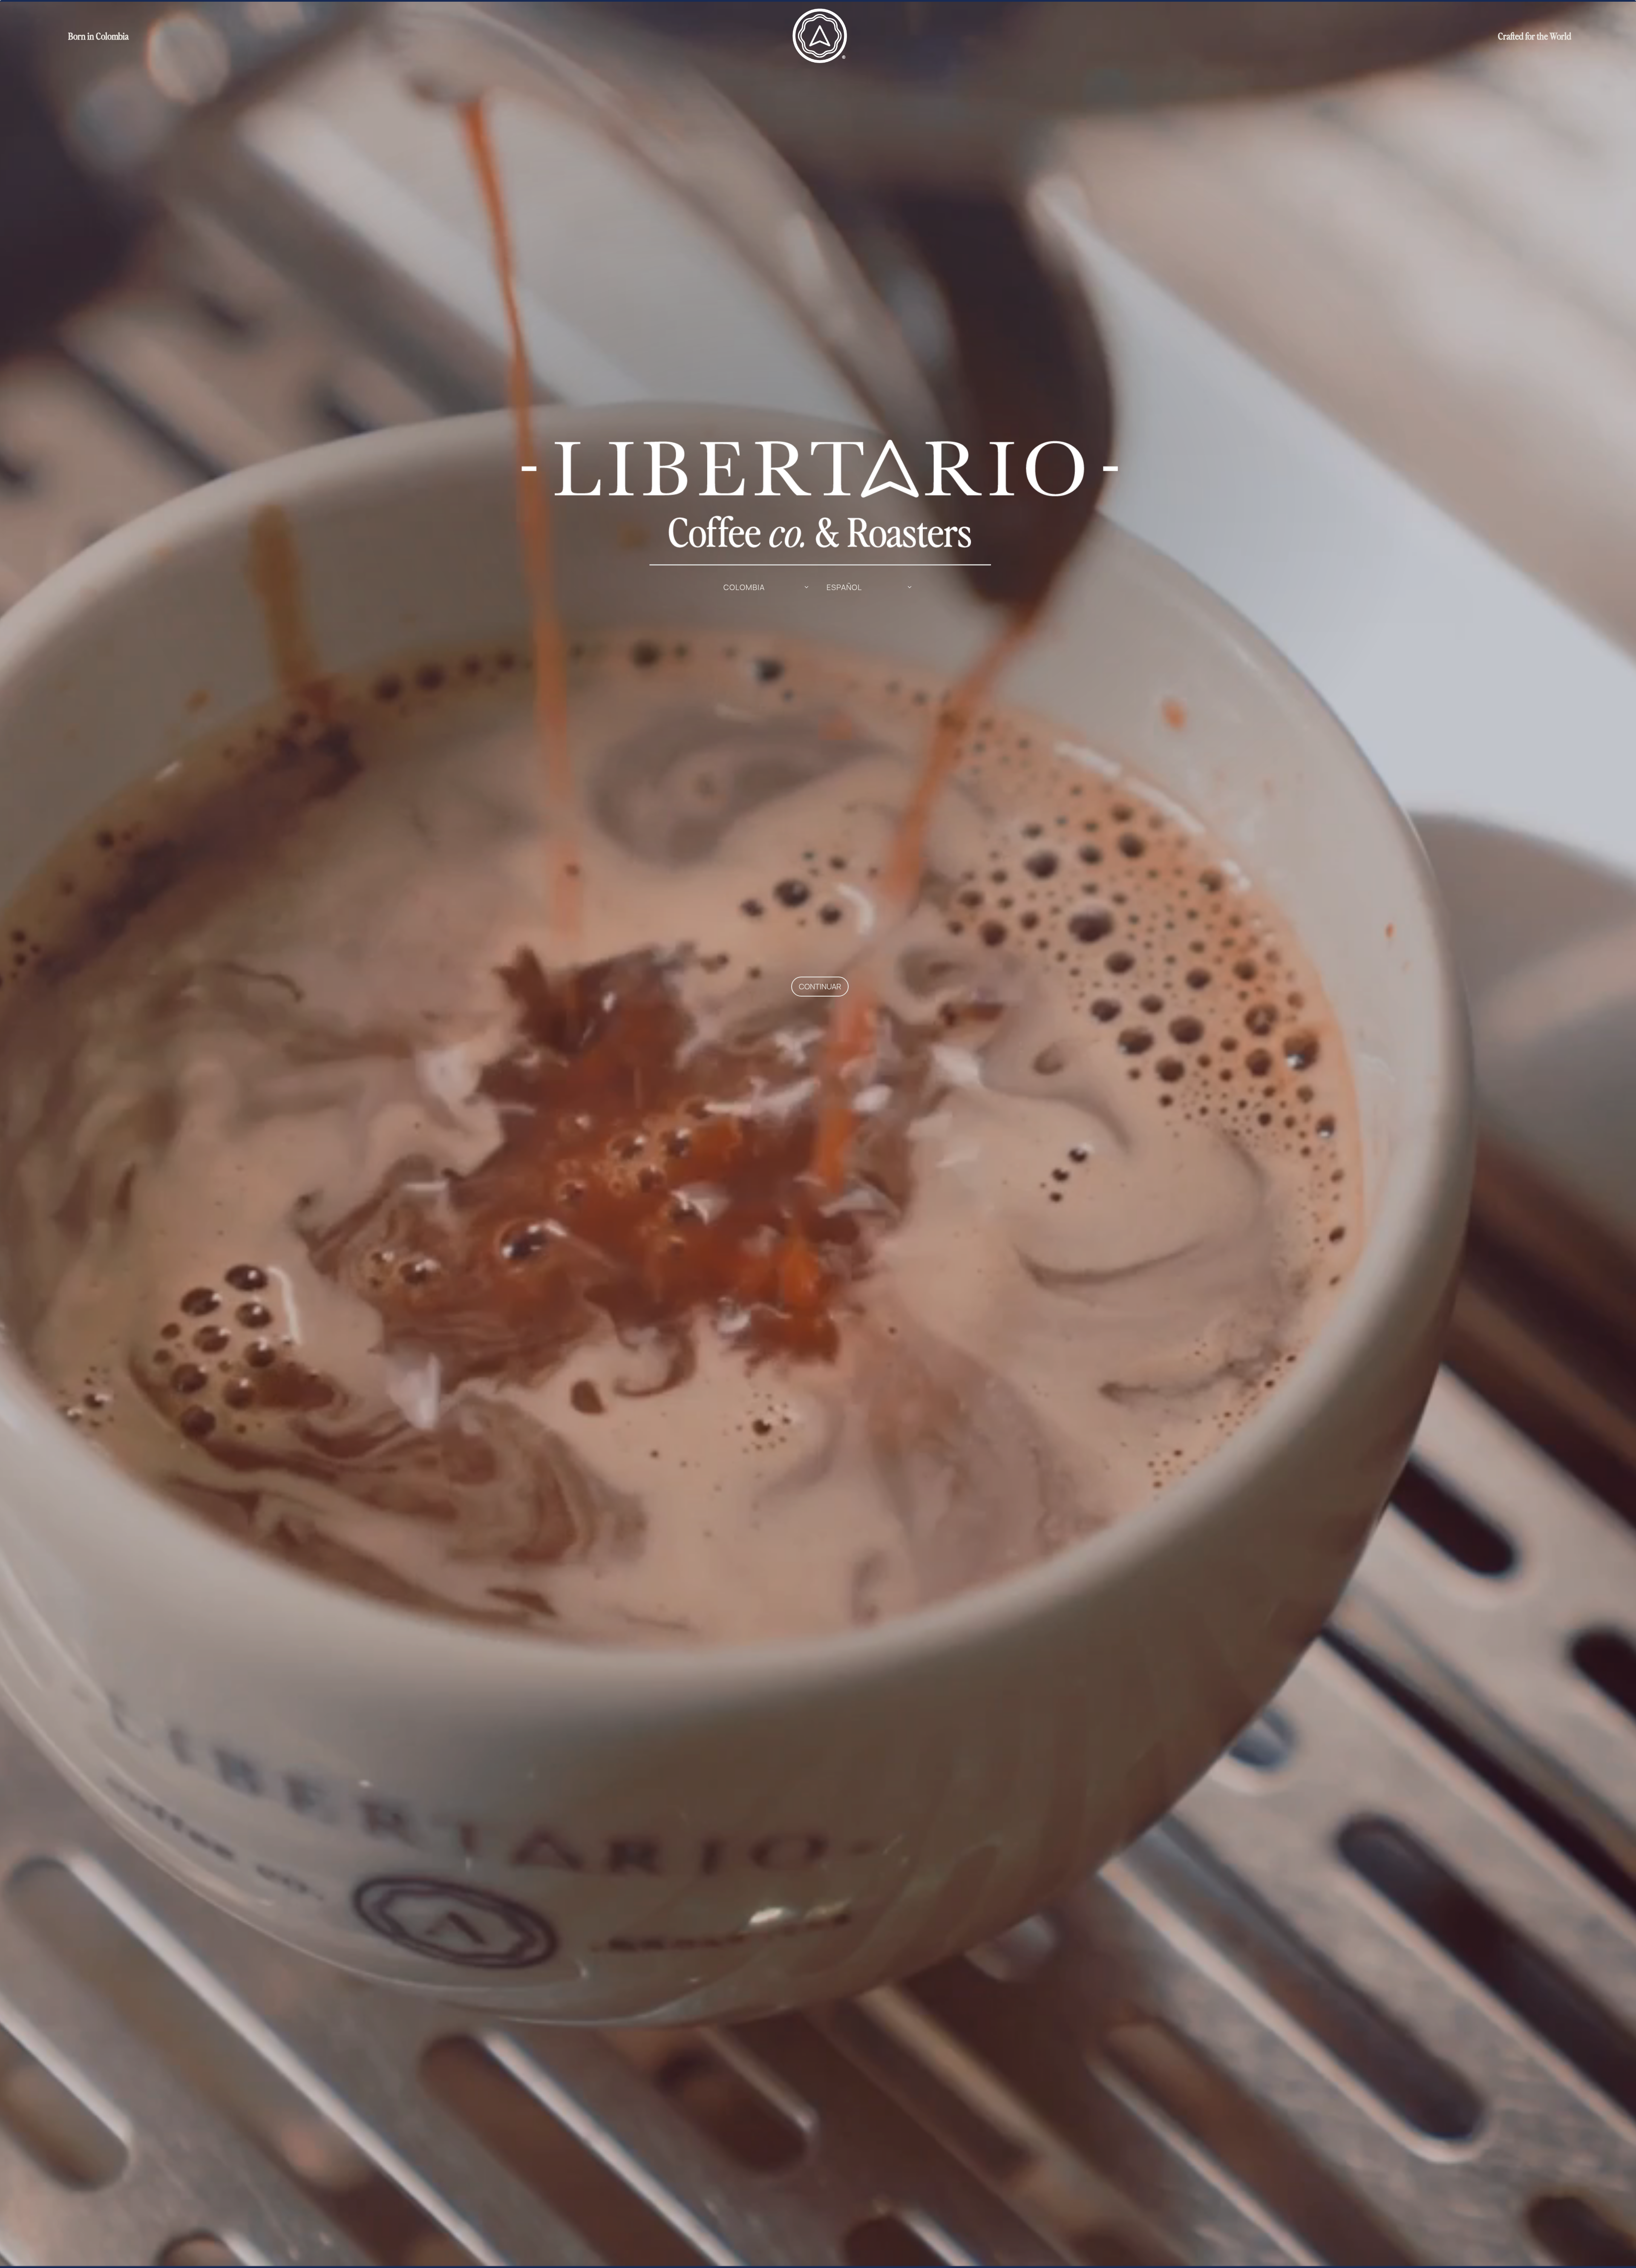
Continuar (820, 986)
